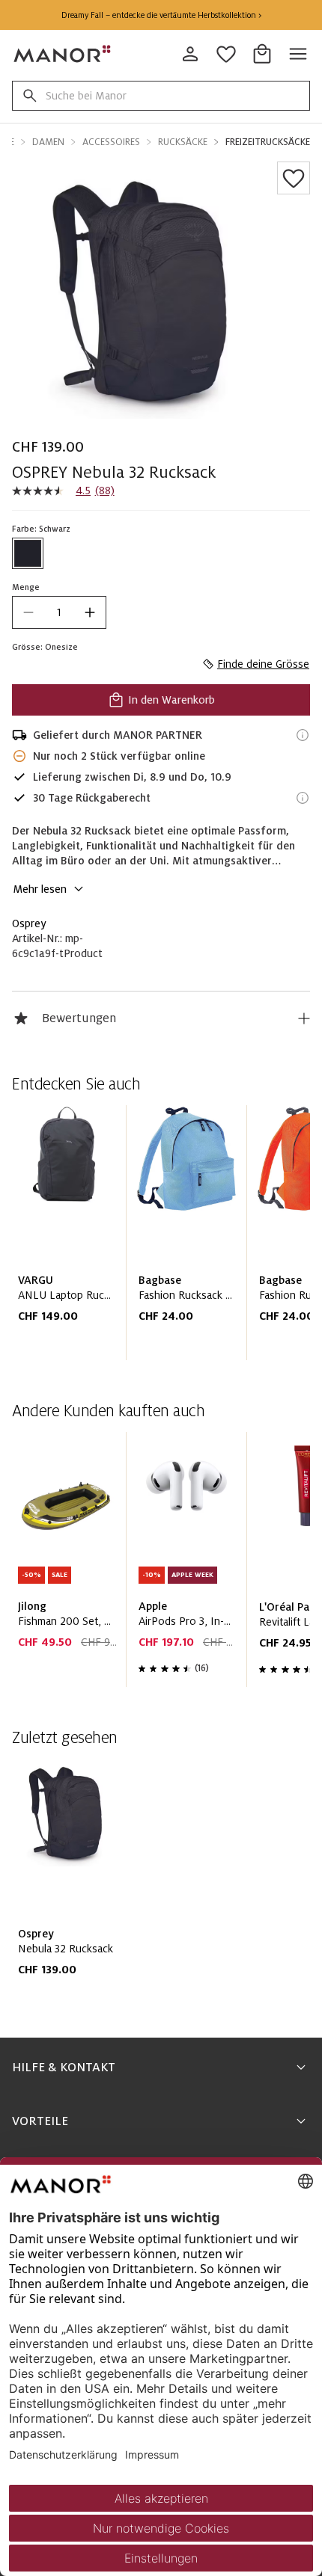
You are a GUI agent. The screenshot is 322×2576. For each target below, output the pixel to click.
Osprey (29, 923)
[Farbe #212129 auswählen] (28, 553)
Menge (26, 587)
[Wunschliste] (294, 178)
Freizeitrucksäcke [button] (268, 142)
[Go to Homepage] (63, 54)
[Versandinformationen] (303, 735)
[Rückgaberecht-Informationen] (303, 798)
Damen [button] (48, 142)
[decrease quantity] (28, 612)
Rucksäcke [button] (183, 142)
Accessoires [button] (111, 142)
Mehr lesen (40, 889)
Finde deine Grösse (263, 664)
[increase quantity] (90, 612)
